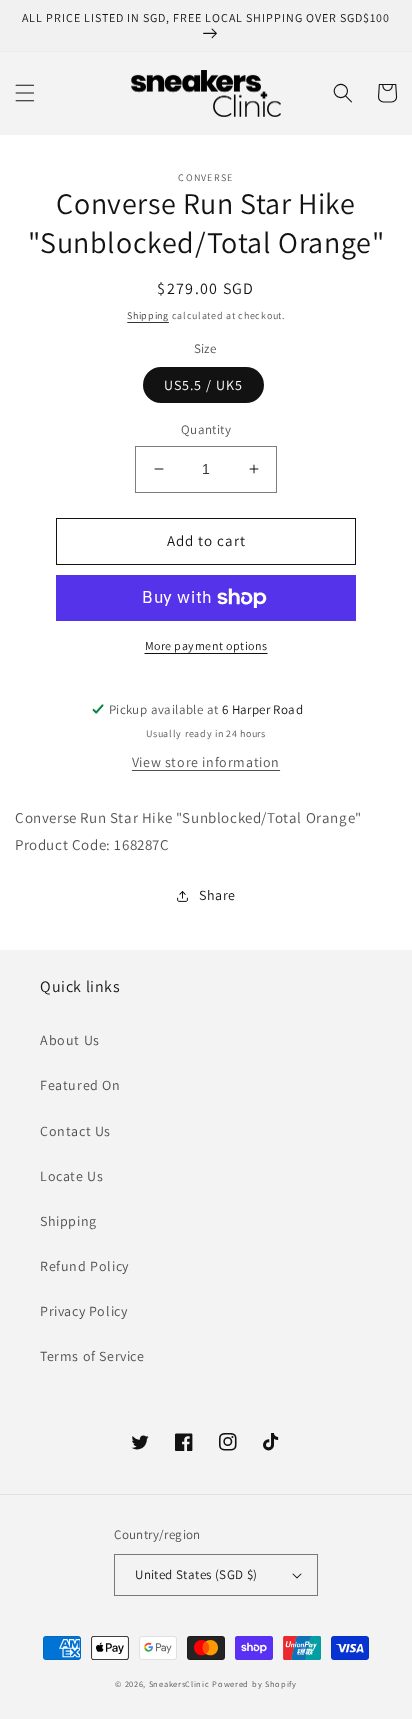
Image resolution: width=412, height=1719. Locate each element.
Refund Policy (84, 1266)
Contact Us (75, 1131)
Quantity (206, 429)
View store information (206, 762)
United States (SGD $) (196, 1574)
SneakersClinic (179, 1683)
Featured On (80, 1085)
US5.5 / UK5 (203, 385)
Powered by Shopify (254, 1683)
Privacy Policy (83, 1311)
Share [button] (217, 895)
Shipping (148, 315)
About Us (70, 1040)
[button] (25, 93)
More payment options (206, 645)
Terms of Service (92, 1356)
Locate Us (71, 1176)
